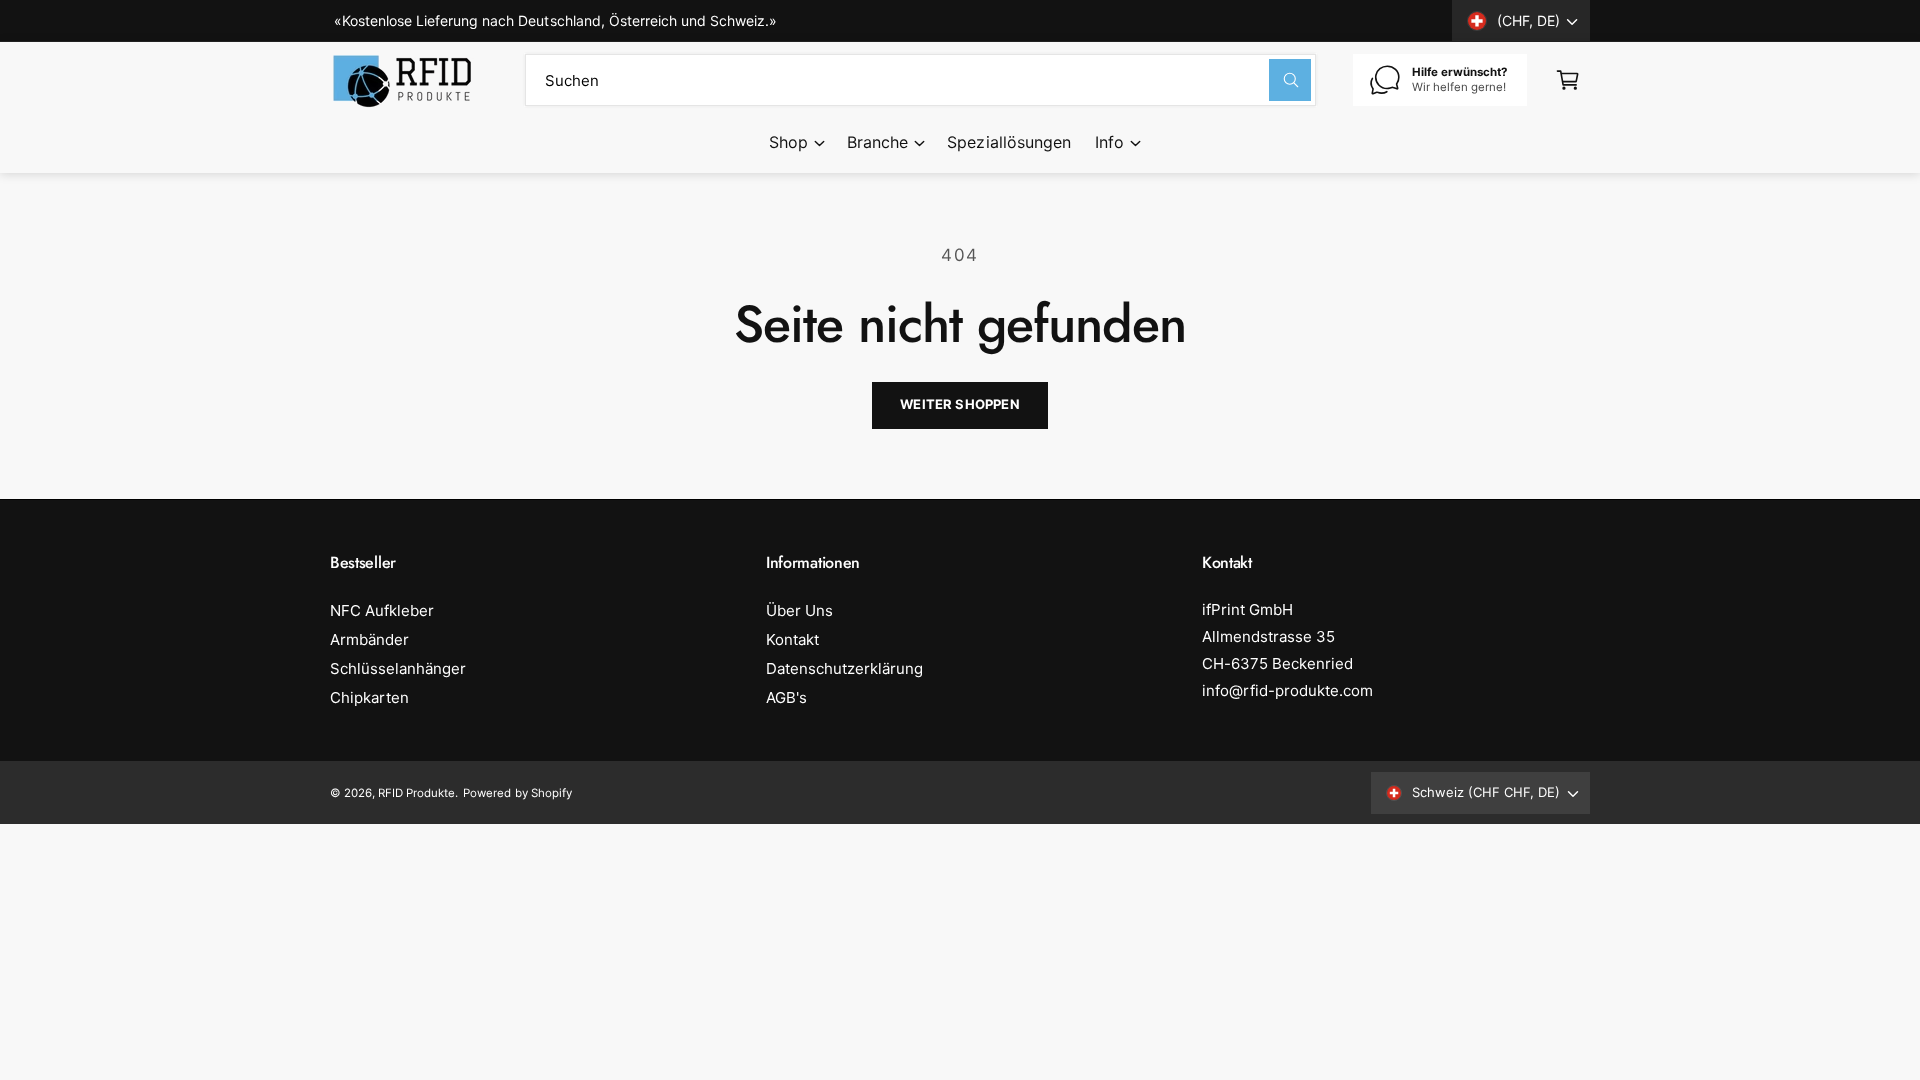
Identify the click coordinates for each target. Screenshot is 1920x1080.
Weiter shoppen (960, 404)
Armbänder (369, 639)
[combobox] (920, 80)
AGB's (786, 697)
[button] (796, 143)
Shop (788, 142)
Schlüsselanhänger (398, 668)
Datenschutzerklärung (844, 668)
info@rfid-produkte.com (1287, 690)
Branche (877, 142)
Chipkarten (369, 697)
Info (1109, 142)
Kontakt (792, 639)
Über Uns (799, 610)
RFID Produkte (416, 793)
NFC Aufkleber (382, 610)
